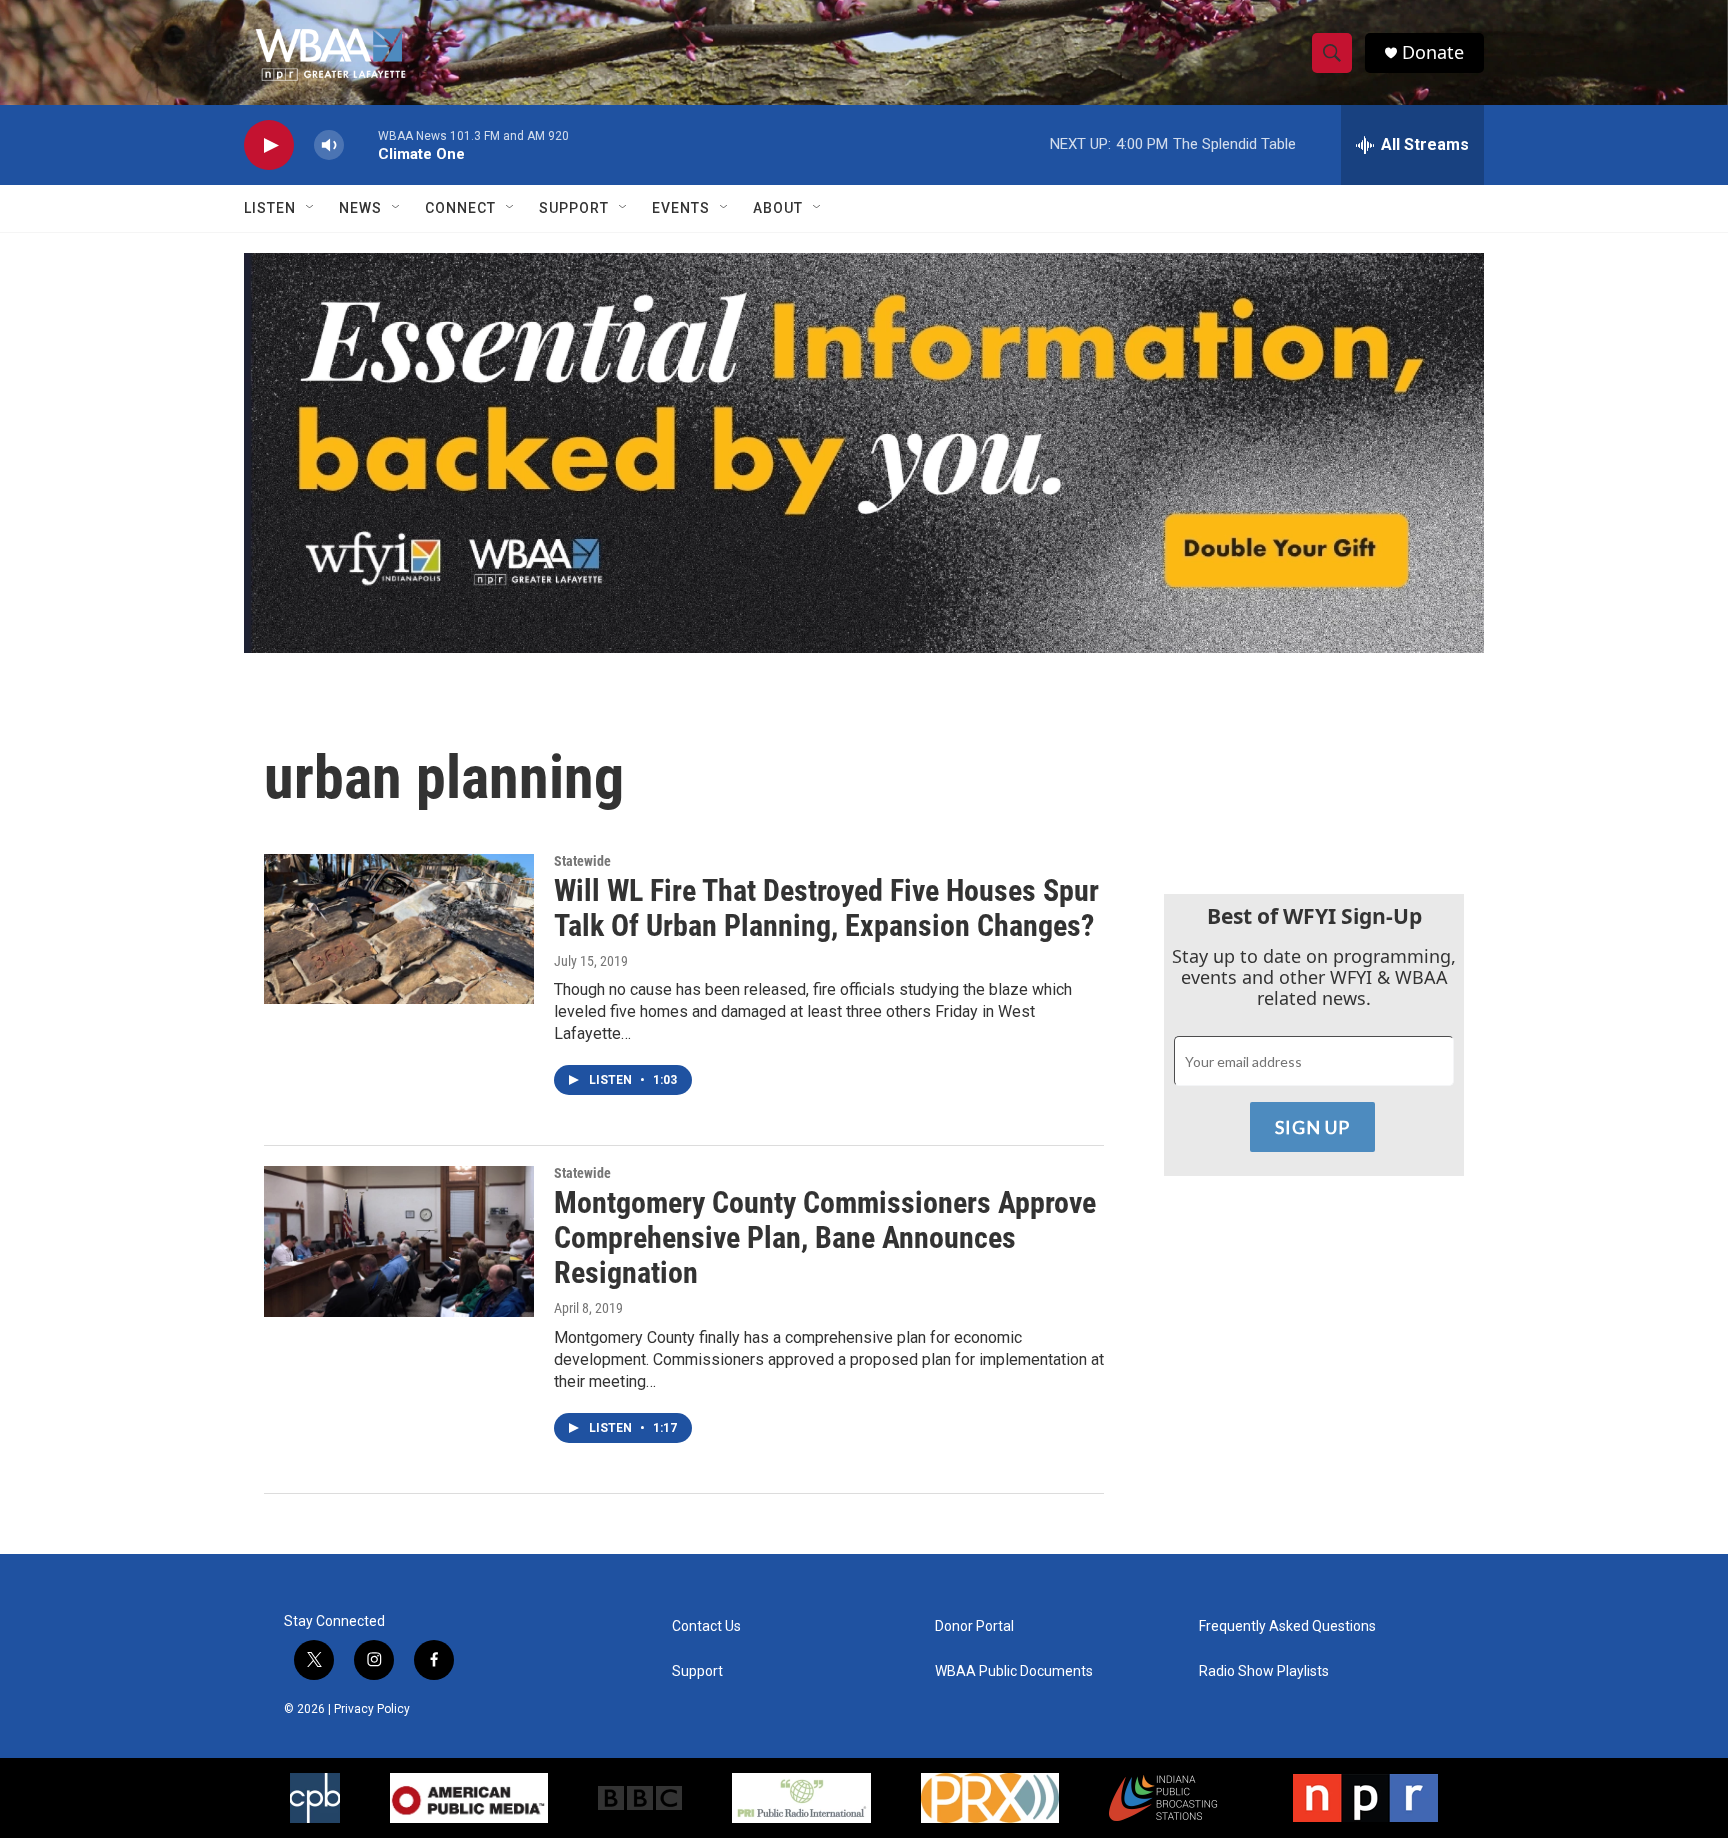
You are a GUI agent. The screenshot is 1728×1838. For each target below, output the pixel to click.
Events (681, 208)
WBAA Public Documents (1014, 1671)
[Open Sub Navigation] (311, 208)
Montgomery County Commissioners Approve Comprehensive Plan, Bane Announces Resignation (825, 1237)
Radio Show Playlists (1264, 1671)
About (778, 208)
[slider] (361, 144)
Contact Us (706, 1626)
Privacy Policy (372, 1709)
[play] (269, 145)
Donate (1433, 52)
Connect (460, 208)
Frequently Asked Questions (1287, 1626)
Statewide (582, 861)
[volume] (329, 145)
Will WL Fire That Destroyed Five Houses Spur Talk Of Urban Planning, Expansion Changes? (826, 908)
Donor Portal (974, 1626)
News (360, 208)
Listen (270, 208)
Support (574, 208)
